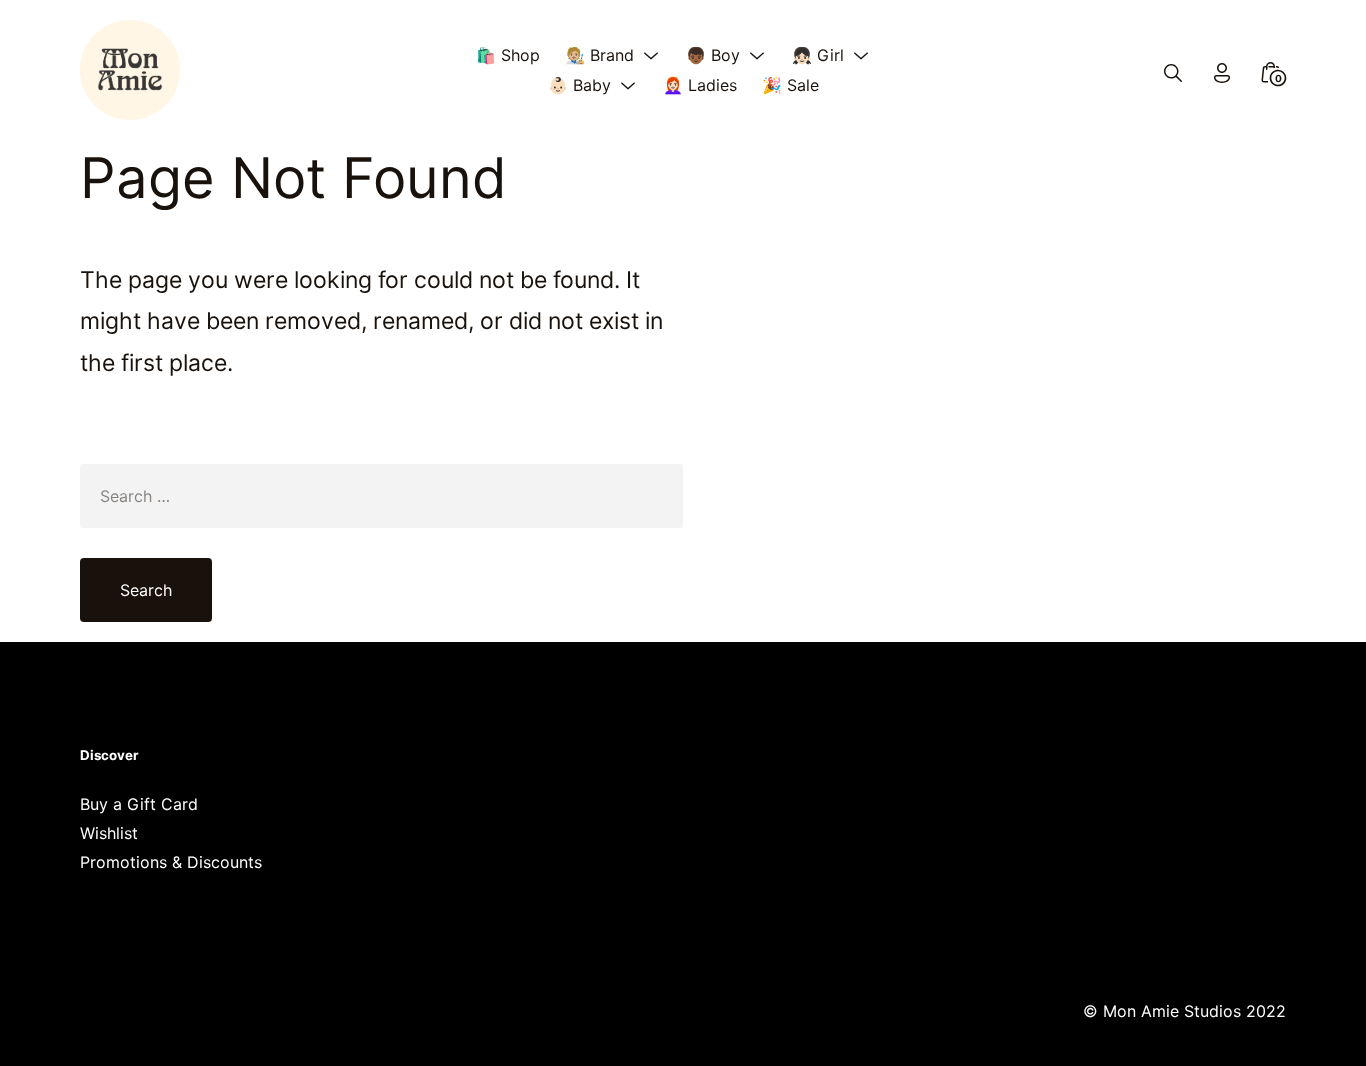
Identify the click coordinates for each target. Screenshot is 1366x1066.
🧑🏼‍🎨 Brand (599, 55)
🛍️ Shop (508, 55)
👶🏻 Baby (579, 85)
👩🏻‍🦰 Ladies (700, 85)
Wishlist (109, 833)
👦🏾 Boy (713, 55)
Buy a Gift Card (139, 804)
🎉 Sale (790, 85)
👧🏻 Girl (818, 55)
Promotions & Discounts (171, 862)
